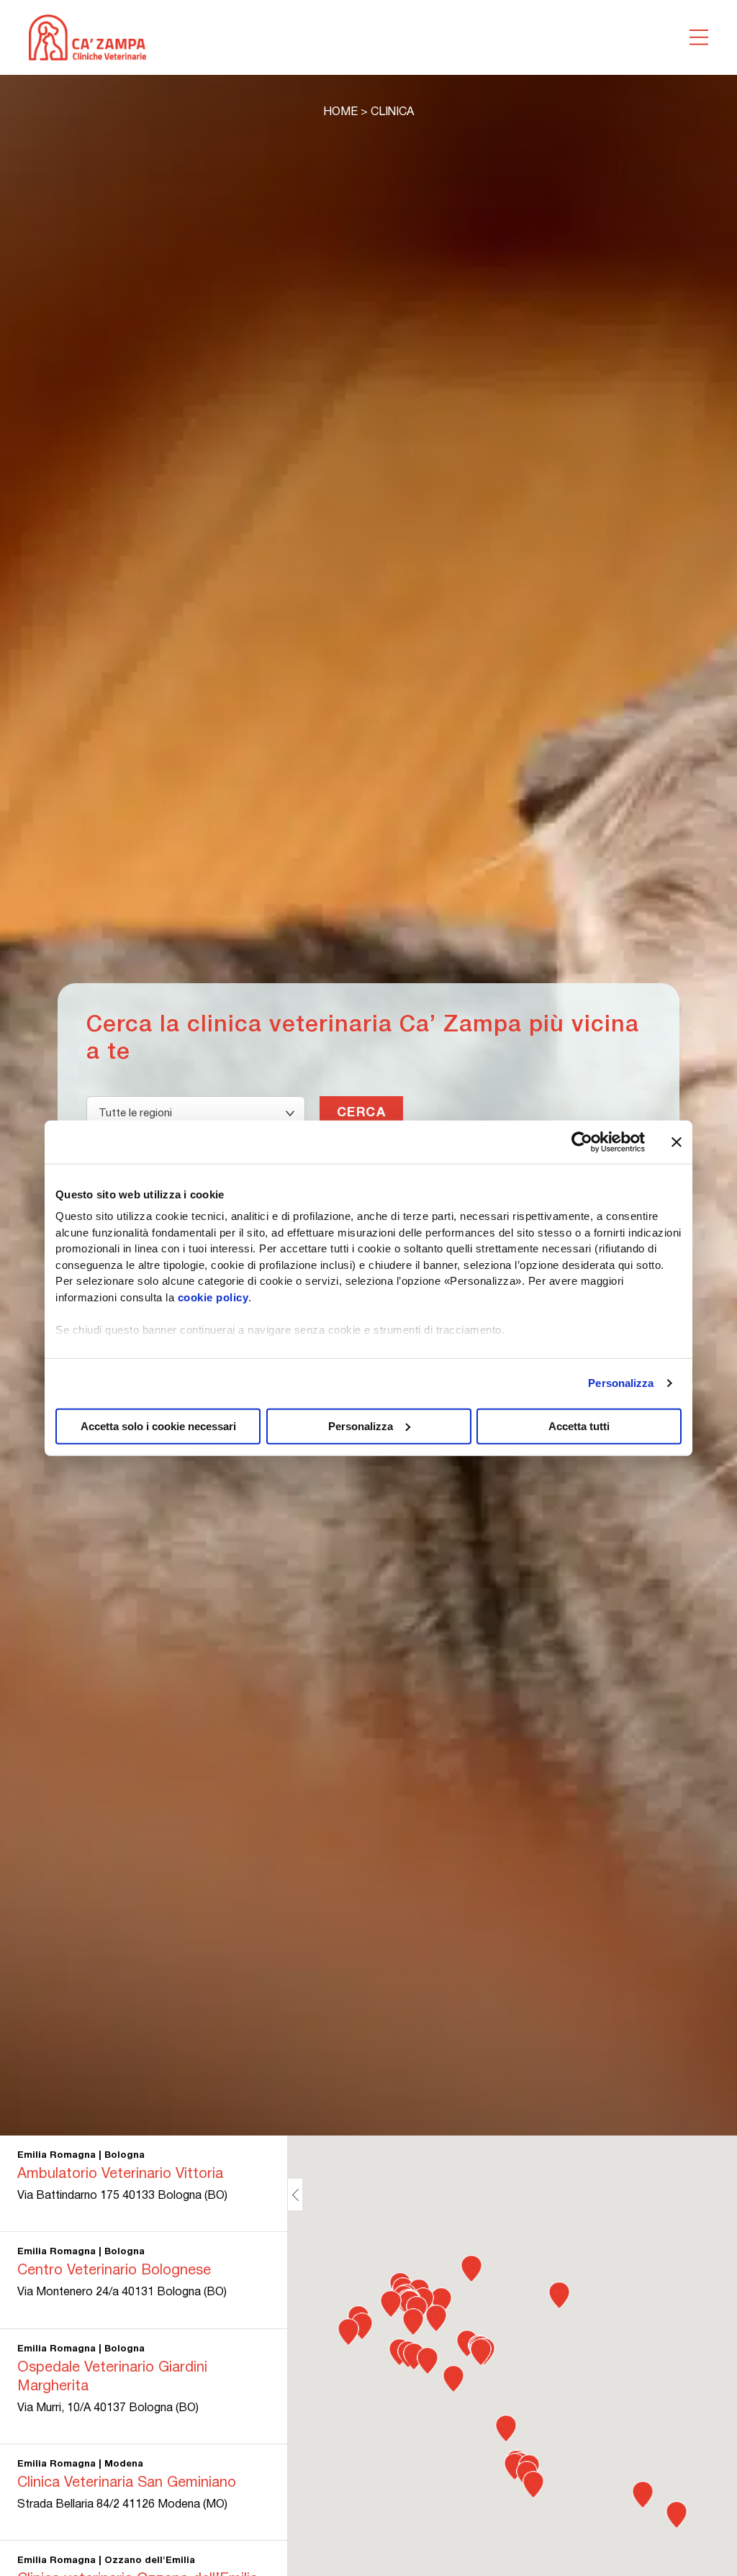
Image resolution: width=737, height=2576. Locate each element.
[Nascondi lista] (295, 2195)
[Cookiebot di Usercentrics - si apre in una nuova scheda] (582, 1142)
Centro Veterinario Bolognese (114, 2271)
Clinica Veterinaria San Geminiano (127, 2483)
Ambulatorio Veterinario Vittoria (120, 2174)
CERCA (361, 1113)
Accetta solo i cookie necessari (158, 1425)
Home (340, 112)
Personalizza (621, 1383)
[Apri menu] (699, 37)
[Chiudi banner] (677, 1142)
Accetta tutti (579, 1425)
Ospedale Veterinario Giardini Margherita (112, 2377)
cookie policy (213, 1297)
